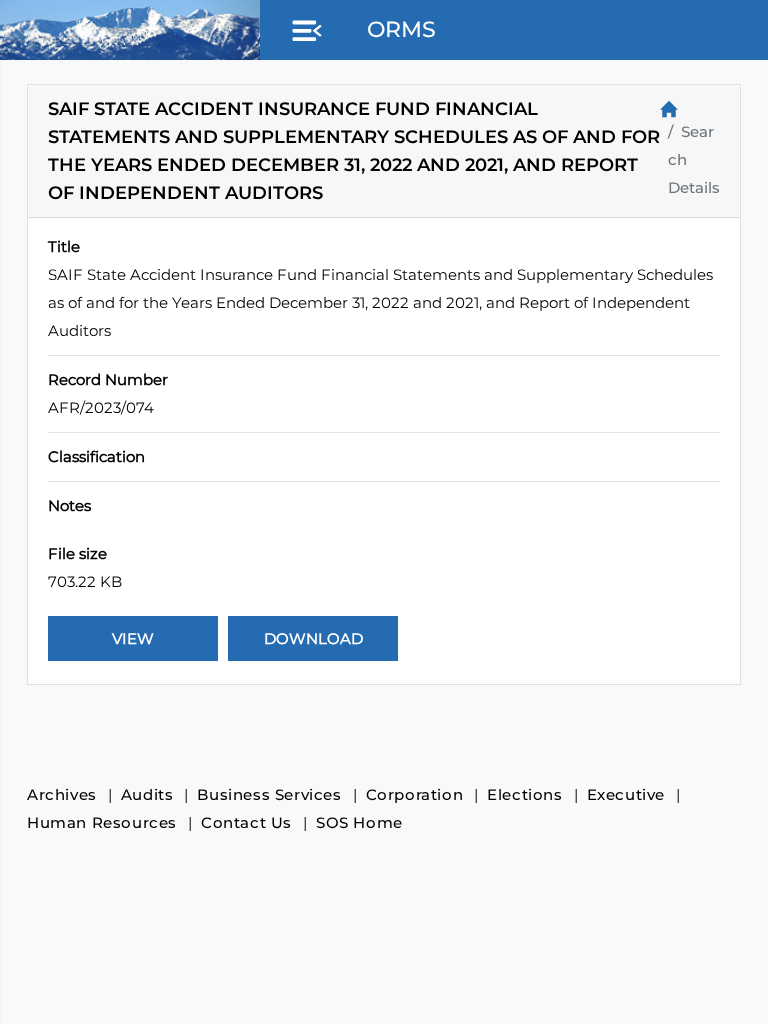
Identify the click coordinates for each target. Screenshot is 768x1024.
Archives (62, 794)
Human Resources (102, 822)
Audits (147, 794)
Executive (626, 794)
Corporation (415, 794)
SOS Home (359, 822)
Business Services (269, 794)
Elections (524, 794)
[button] (303, 32)
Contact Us (246, 822)
